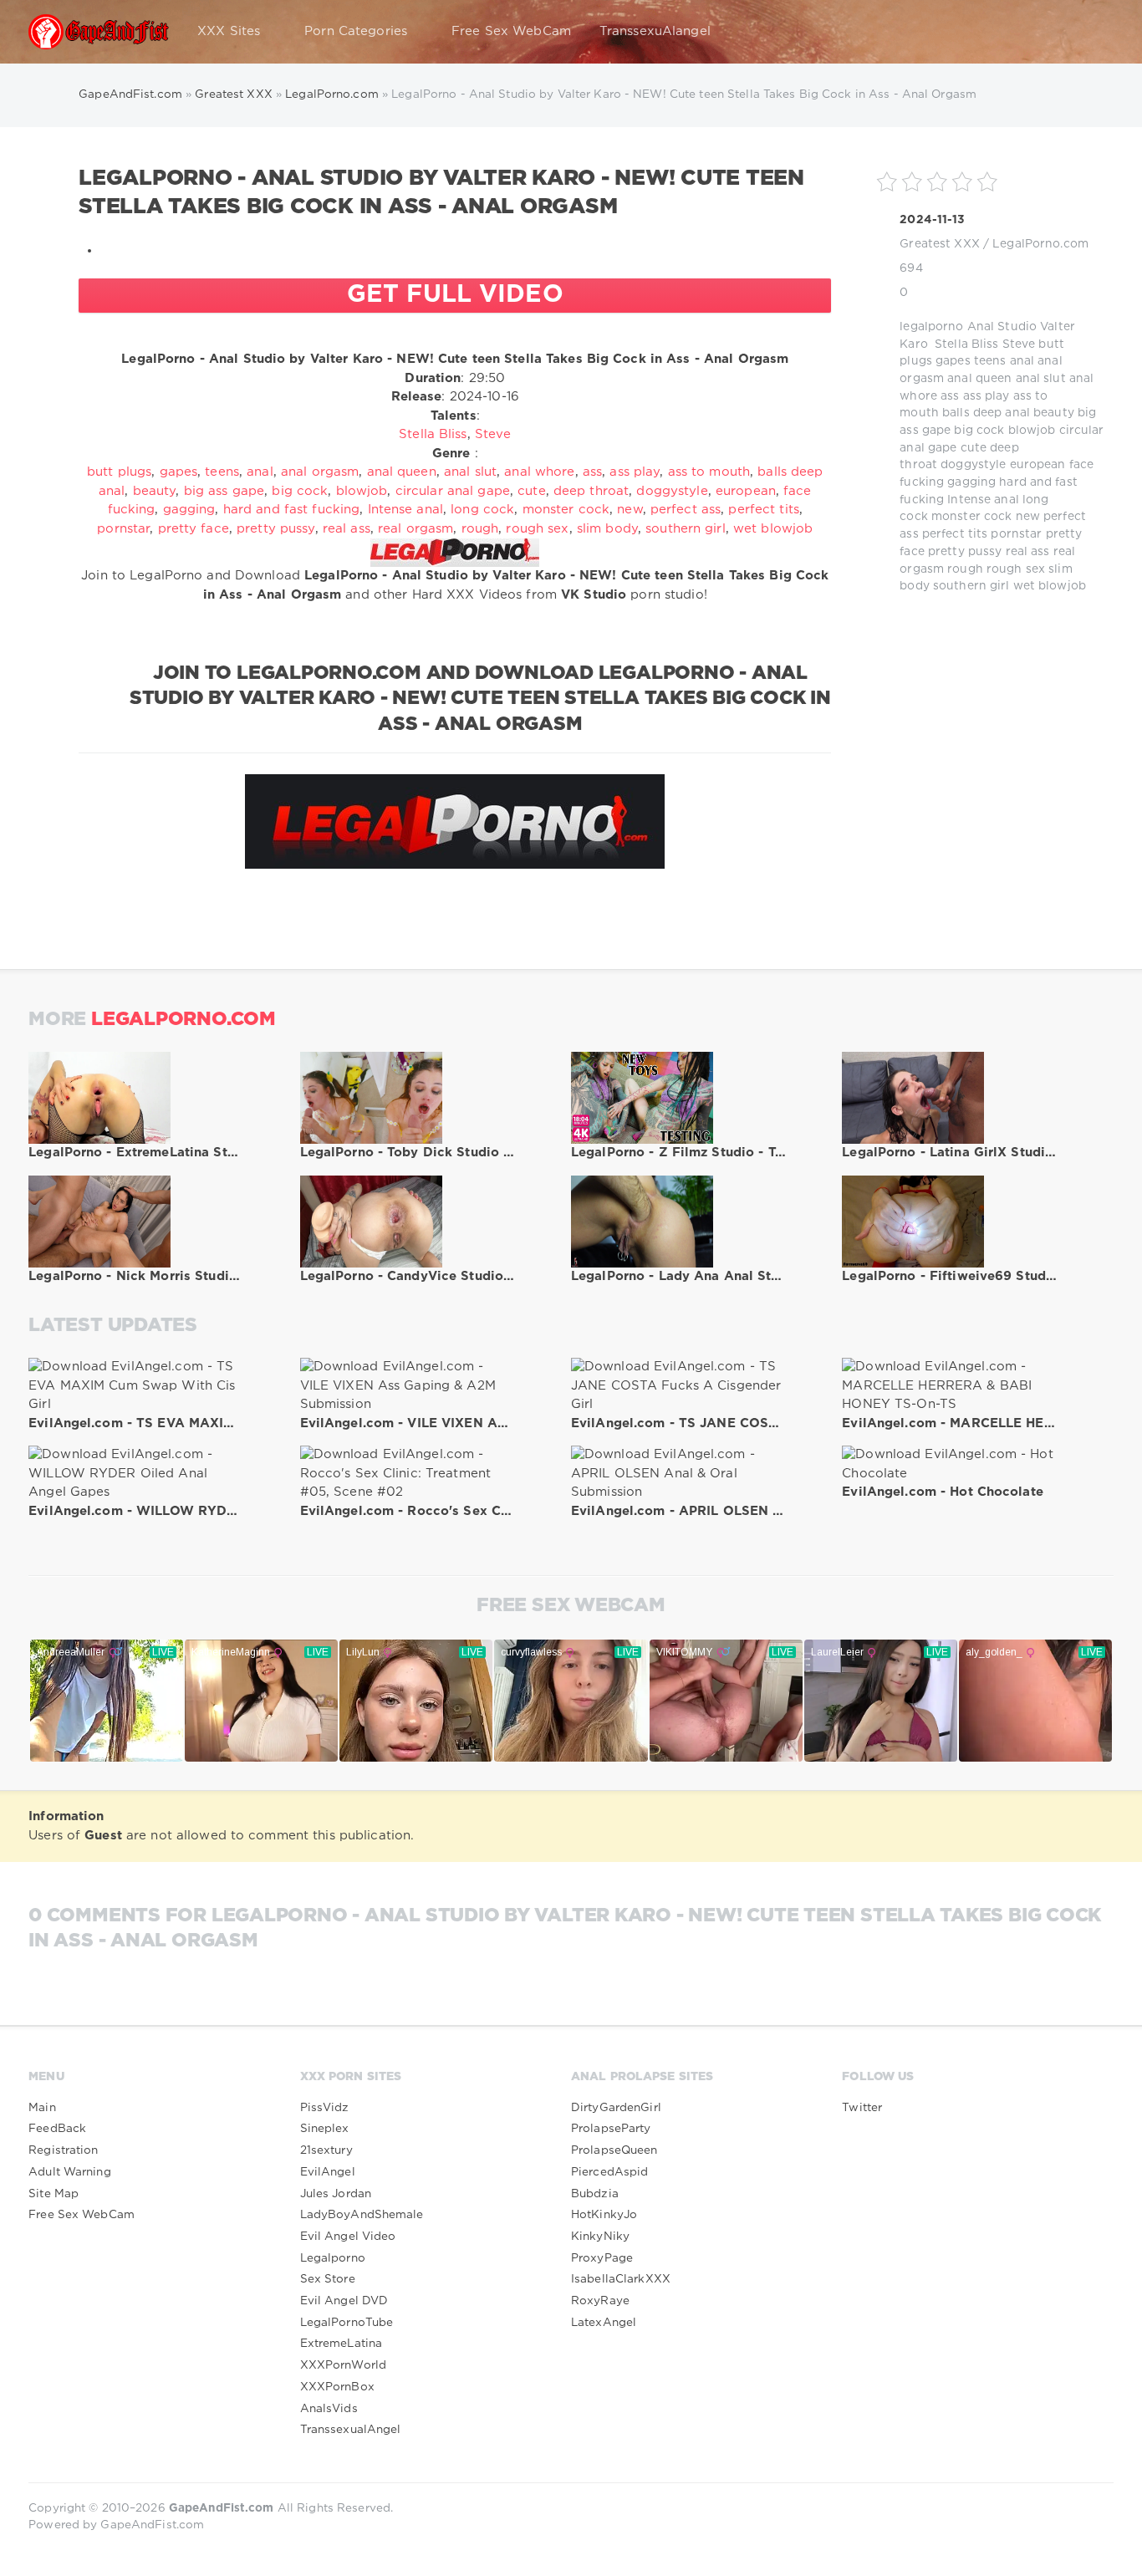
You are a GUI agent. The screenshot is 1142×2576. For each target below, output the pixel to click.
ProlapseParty (611, 2129)
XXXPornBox (337, 2387)
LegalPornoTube (347, 2323)
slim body (607, 529)
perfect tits (955, 534)
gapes (953, 361)
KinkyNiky (600, 2237)
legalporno (931, 327)
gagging (971, 482)
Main (42, 2108)
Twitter (862, 2108)
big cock (979, 431)
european (1038, 465)
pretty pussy (965, 552)
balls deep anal (986, 413)
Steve (1019, 344)
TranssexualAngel (351, 2430)
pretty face (194, 529)
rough (965, 569)
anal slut (1041, 379)
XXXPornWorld (343, 2365)
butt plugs (119, 472)
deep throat (591, 491)
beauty (1054, 413)
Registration (63, 2150)
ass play (987, 396)
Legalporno (333, 2258)
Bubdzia (595, 2194)
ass (950, 396)
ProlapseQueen (614, 2150)
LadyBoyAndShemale (362, 2215)
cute (974, 448)
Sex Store (328, 2279)
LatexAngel (604, 2323)
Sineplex (325, 2129)
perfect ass (686, 510)
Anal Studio (1002, 327)
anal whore (539, 472)
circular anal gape (453, 491)
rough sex (1016, 569)
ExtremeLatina (342, 2344)
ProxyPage (602, 2258)
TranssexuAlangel (655, 31)
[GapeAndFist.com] (99, 32)
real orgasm (416, 529)
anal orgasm (320, 472)
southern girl (971, 586)
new (1028, 517)
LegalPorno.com (1040, 244)
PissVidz (325, 2108)
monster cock (971, 517)
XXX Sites (229, 31)
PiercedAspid (609, 2172)
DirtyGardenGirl (616, 2108)
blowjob (1032, 431)
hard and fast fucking (292, 510)
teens (990, 361)
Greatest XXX (939, 244)
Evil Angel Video (348, 2237)
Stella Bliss (966, 344)
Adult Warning (70, 2172)
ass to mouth (709, 472)
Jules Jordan (336, 2194)
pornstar (1016, 534)
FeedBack (57, 2129)
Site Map (54, 2194)
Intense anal (983, 500)
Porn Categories (356, 31)
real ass (1028, 552)
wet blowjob (1050, 586)
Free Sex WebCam (511, 31)
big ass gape (224, 491)
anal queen (979, 379)
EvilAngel (328, 2172)
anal (1022, 361)
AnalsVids (329, 2409)
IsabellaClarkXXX (621, 2279)
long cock (482, 510)
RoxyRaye (600, 2301)
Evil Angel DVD (344, 2301)
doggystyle (973, 465)
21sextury (326, 2150)
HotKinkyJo (604, 2215)
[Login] (1090, 32)
